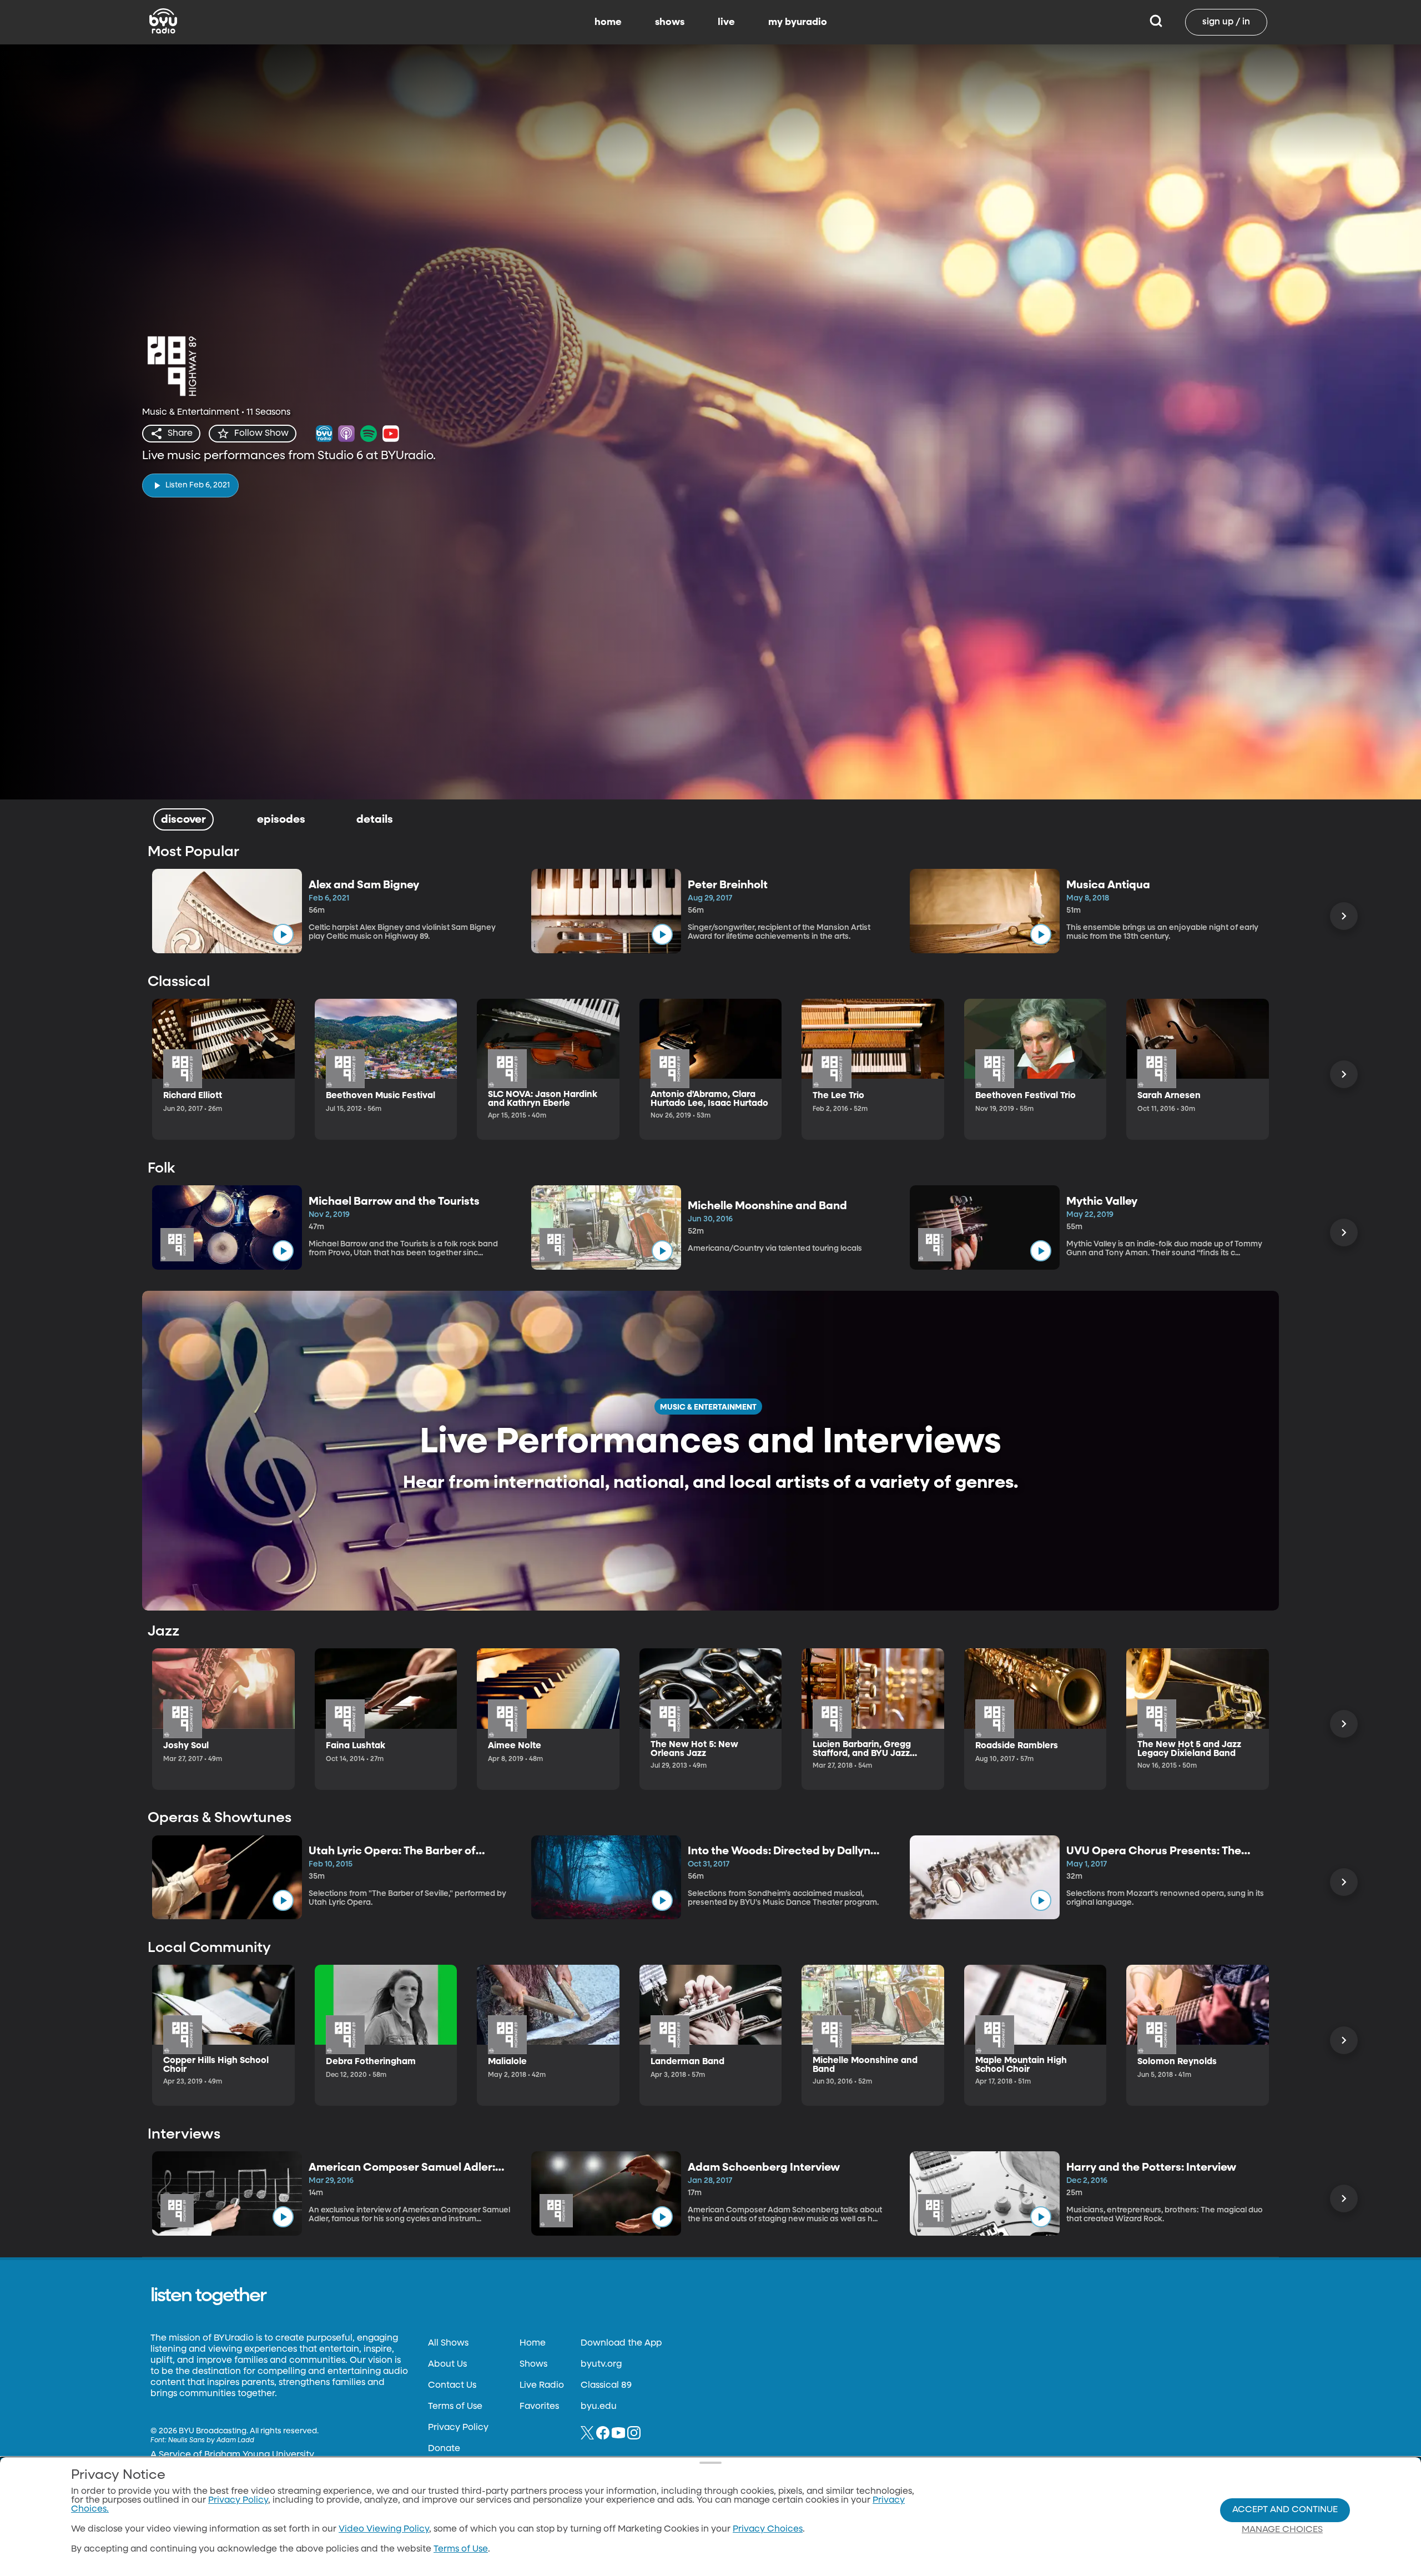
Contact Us (452, 2386)
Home (533, 2343)
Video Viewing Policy (384, 2529)
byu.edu (599, 2407)
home (608, 22)
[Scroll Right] (1344, 916)
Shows (533, 2364)
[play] (283, 934)
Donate (444, 2449)
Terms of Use (455, 2407)
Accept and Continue (1285, 2510)
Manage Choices (1282, 2530)
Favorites (539, 2407)
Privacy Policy (458, 2428)
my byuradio (798, 22)
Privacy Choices (768, 2529)
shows (670, 22)
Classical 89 (606, 2386)
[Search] (1156, 22)
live (726, 22)
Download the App (621, 2343)
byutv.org (601, 2364)
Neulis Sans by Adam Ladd (211, 2441)
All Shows (448, 2343)
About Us (447, 2364)
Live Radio (542, 2386)
